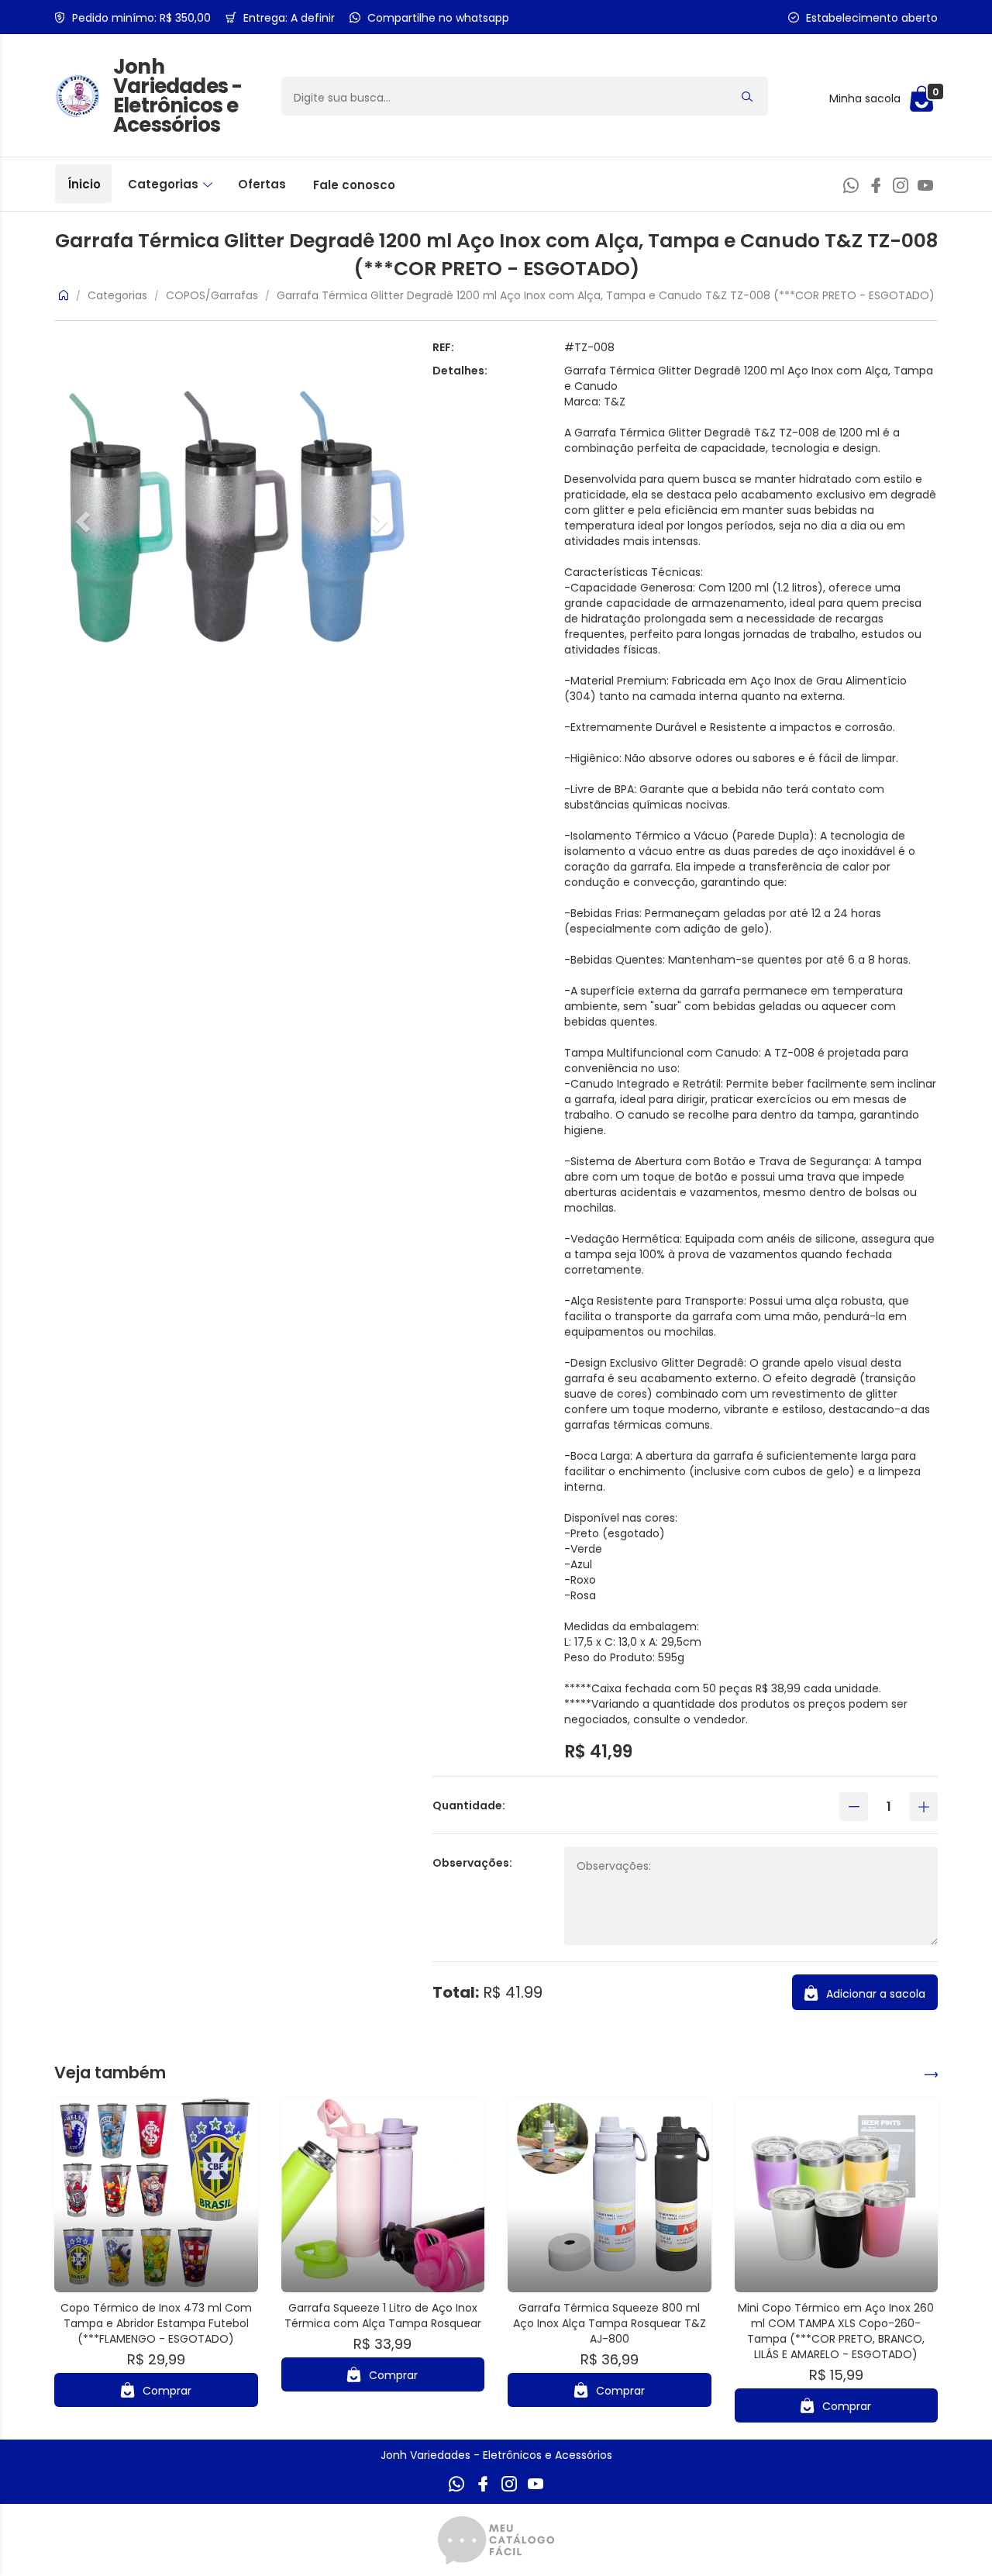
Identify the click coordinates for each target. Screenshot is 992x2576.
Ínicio (84, 184)
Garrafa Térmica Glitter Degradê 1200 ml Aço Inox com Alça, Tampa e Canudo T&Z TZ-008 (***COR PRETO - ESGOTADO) (606, 295)
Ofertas (262, 184)
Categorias (165, 184)
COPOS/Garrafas (212, 295)
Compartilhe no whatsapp (438, 18)
